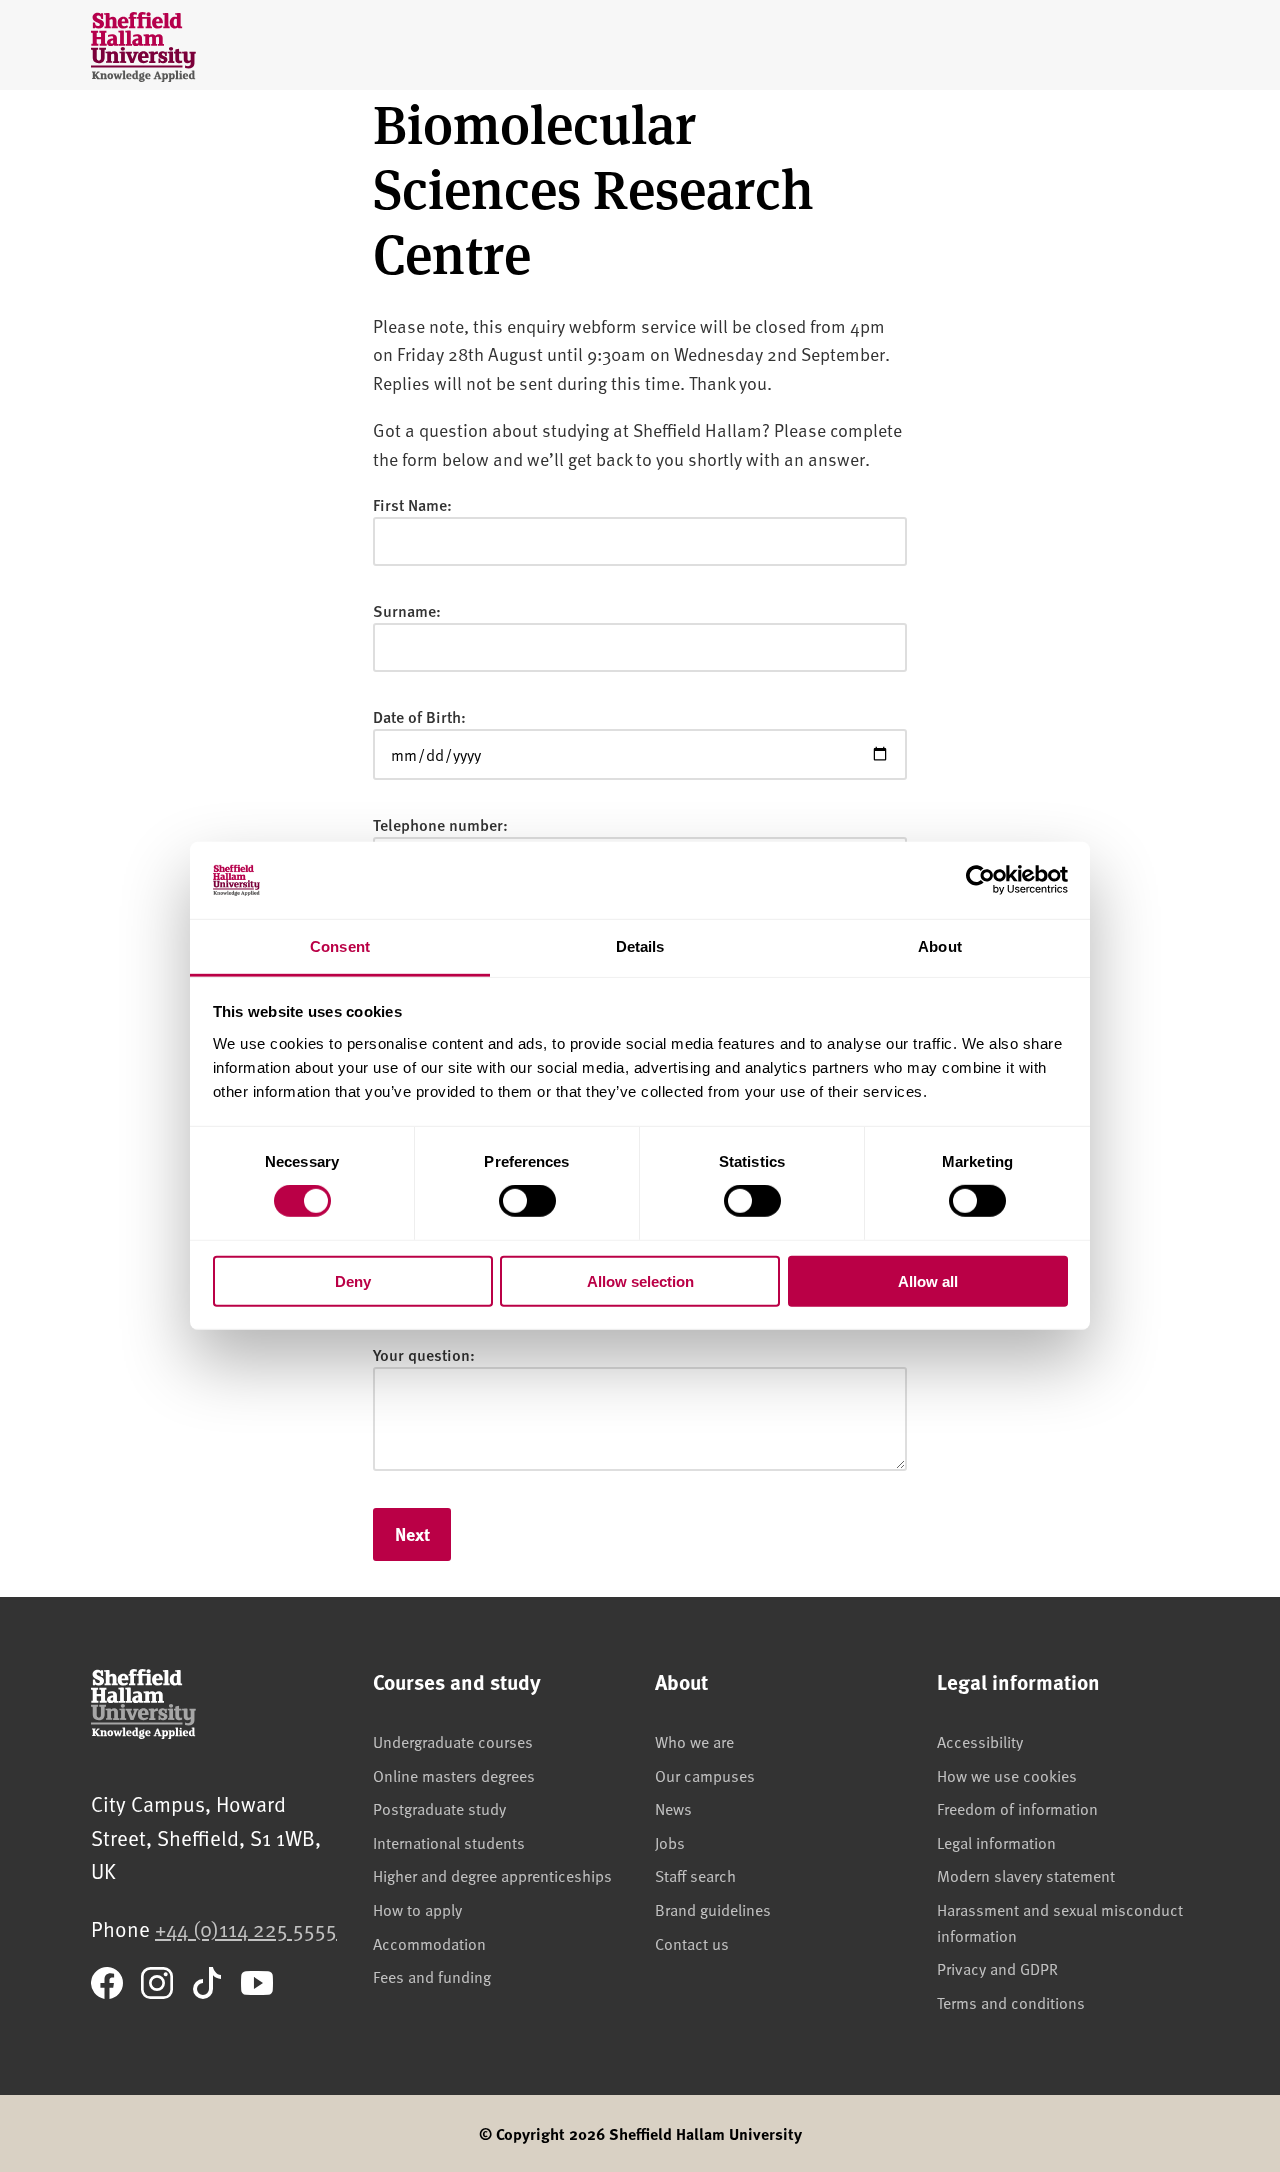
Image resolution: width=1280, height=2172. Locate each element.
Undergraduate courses (453, 1741)
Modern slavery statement (1026, 1875)
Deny (353, 1280)
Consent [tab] (340, 946)
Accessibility (980, 1741)
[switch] (527, 1201)
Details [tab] (640, 946)
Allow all (928, 1280)
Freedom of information (1017, 1808)
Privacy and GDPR (997, 1968)
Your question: (424, 1354)
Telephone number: (440, 824)
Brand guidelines (713, 1909)
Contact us (692, 1943)
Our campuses (705, 1775)
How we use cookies (1007, 1775)
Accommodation (429, 1943)
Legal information (996, 1842)
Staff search (695, 1875)
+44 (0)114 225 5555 (246, 1928)
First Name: (412, 504)
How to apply (417, 1909)
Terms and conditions (1011, 2002)
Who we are (694, 1741)
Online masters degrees (454, 1775)
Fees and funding (432, 1976)
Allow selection (640, 1280)
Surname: (407, 610)
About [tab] (940, 946)
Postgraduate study (439, 1808)
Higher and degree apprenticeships (492, 1875)
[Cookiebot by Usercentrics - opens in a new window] (980, 880)
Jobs (670, 1842)
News (673, 1808)
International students (449, 1842)
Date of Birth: (419, 716)
